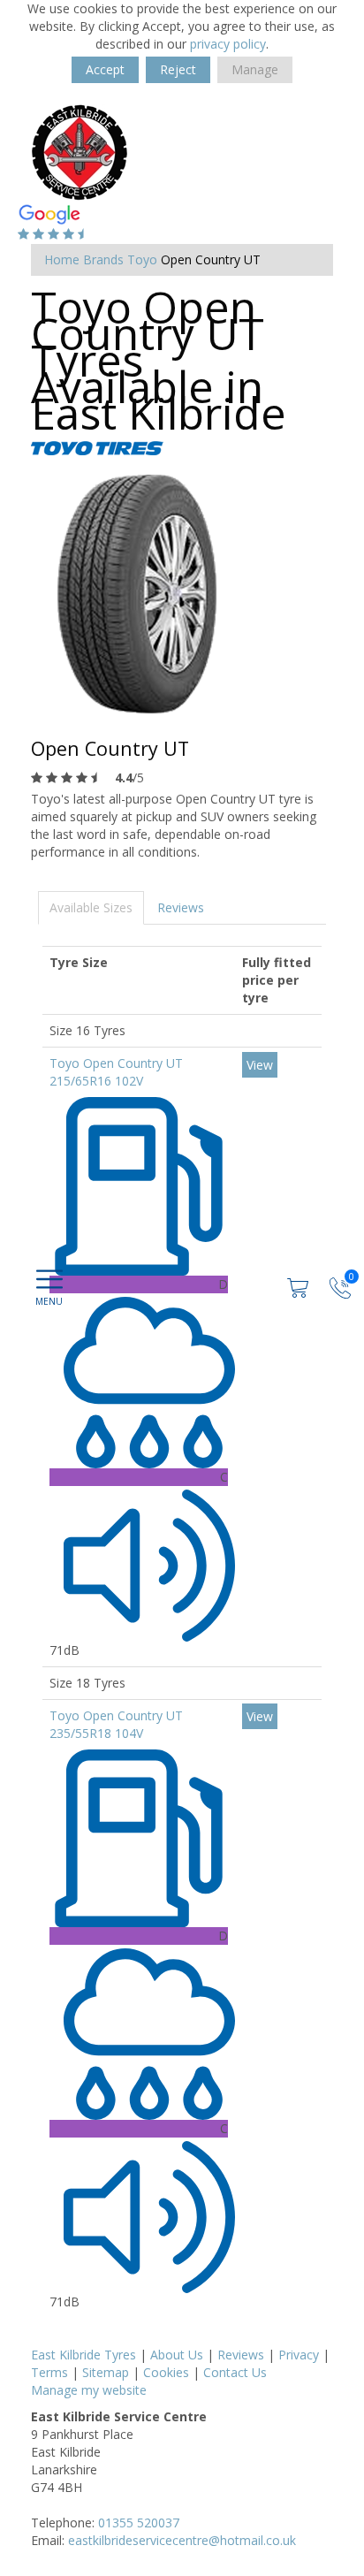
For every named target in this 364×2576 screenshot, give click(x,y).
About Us (177, 2355)
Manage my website (89, 2390)
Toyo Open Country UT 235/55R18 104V (116, 1724)
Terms (49, 2372)
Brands (103, 259)
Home (62, 259)
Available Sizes (91, 907)
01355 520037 (139, 2523)
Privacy (299, 2355)
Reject (178, 69)
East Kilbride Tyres (83, 2355)
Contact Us (235, 2372)
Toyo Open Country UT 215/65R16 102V (116, 1072)
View (260, 1065)
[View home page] (80, 152)
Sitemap (106, 2372)
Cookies (166, 2372)
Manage (255, 69)
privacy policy (228, 44)
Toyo (142, 259)
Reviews (181, 907)
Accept (105, 69)
